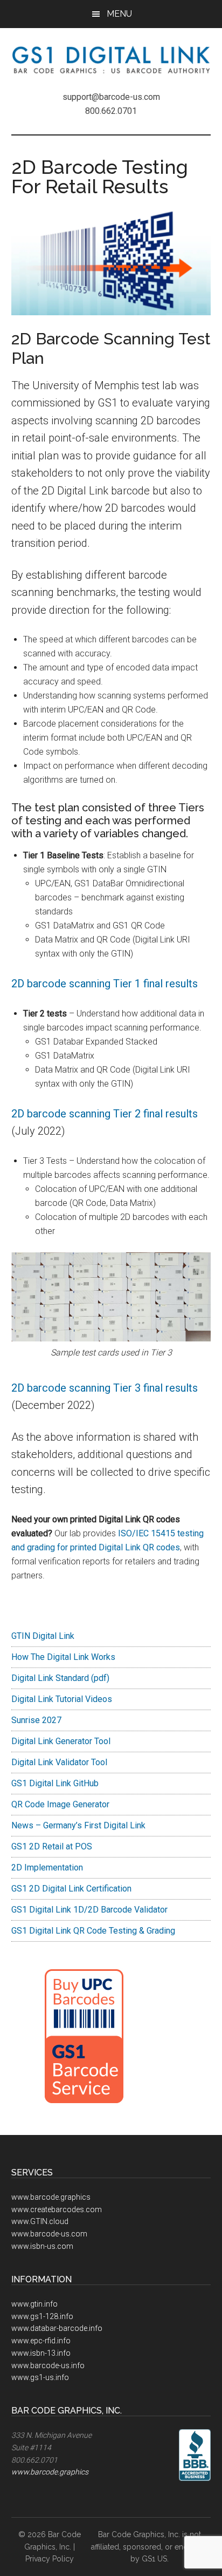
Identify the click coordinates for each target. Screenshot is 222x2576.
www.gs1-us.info (40, 2377)
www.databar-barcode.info (57, 2328)
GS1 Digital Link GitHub (55, 1783)
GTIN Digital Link (43, 1636)
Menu (119, 14)
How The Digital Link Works (63, 1657)
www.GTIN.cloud (40, 2221)
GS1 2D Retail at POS (52, 1846)
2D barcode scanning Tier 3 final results (105, 1388)
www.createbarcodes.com (57, 2209)
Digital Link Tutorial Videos (62, 1699)
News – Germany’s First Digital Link (78, 1825)
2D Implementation (47, 1867)
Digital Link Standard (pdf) (60, 1678)
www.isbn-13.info (41, 2353)
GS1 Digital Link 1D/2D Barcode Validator (89, 1910)
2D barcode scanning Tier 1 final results (105, 984)
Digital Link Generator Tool (61, 1741)
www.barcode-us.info (48, 2365)
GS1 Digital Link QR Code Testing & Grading (93, 1931)
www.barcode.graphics (51, 2197)
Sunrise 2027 (36, 1720)
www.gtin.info (34, 2304)
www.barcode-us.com (49, 2234)
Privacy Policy (50, 2559)
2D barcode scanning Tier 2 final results (105, 1114)
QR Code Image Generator (60, 1804)
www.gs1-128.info (42, 2316)
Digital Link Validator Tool (59, 1762)
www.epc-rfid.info (41, 2341)
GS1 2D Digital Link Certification (71, 1889)
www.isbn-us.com (42, 2246)
